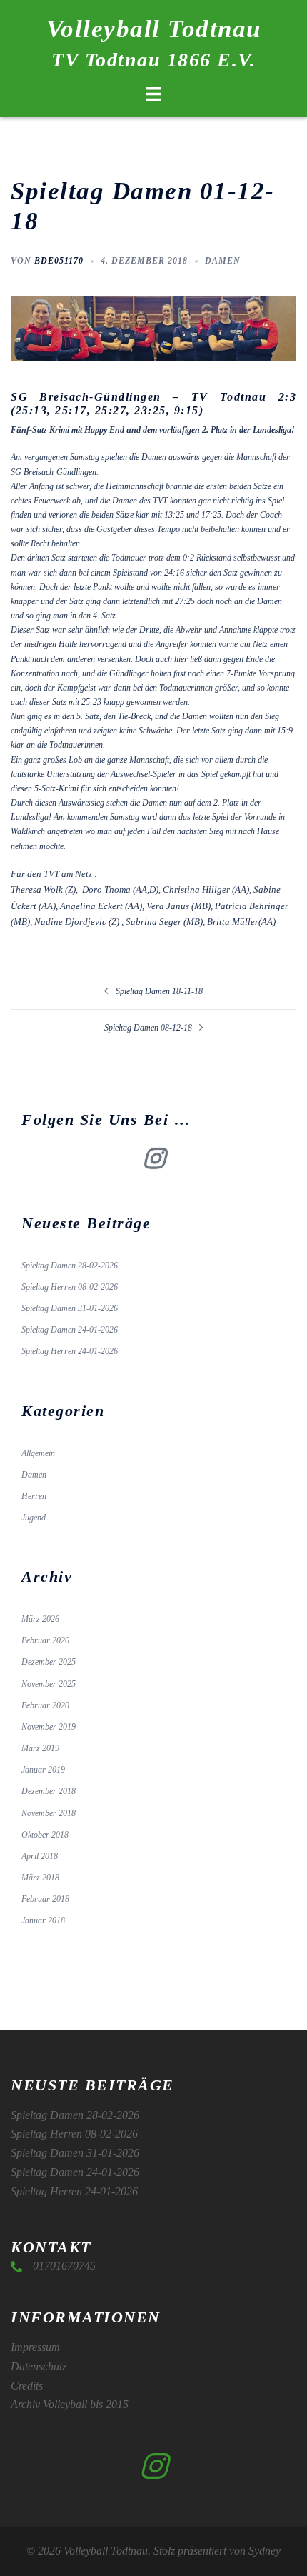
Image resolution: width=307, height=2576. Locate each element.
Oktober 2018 (45, 1835)
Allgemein (38, 1453)
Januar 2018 (43, 1920)
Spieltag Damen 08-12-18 (148, 1028)
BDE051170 (59, 261)
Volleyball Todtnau (154, 29)
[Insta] (154, 1164)
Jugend (34, 1518)
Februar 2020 (45, 1705)
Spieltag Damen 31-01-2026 (70, 1308)
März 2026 (40, 1619)
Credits (27, 2386)
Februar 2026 (45, 1640)
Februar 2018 (45, 1899)
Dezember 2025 (49, 1662)
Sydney (265, 2551)
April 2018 (40, 1856)
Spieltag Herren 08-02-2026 (70, 1287)
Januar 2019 (43, 1770)
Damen (223, 261)
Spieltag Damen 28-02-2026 (70, 1266)
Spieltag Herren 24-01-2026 (70, 1351)
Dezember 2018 (49, 1791)
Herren (34, 1496)
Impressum (35, 2347)
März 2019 (40, 1748)
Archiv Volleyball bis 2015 (70, 2404)
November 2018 (49, 1813)
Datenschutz (39, 2366)
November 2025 (49, 1684)
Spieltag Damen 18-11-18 (159, 991)
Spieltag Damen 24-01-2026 (70, 1330)
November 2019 (49, 1727)
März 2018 (40, 1878)
